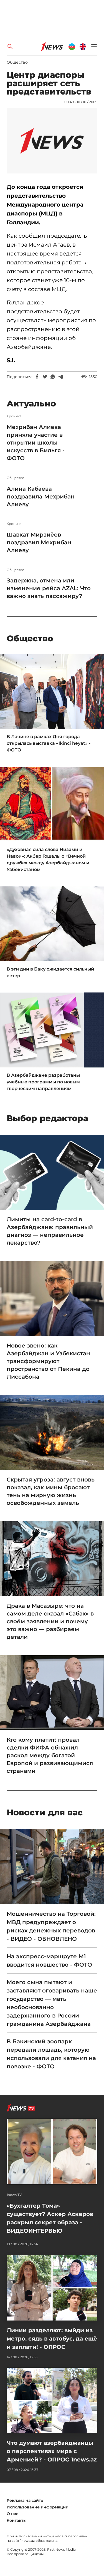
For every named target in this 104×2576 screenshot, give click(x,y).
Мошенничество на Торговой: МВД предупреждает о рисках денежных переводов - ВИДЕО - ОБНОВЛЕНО (51, 1926)
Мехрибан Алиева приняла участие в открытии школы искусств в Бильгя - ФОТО (36, 443)
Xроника (14, 416)
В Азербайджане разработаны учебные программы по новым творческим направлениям (43, 1082)
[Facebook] (37, 377)
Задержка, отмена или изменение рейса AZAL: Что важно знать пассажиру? (49, 588)
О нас (12, 2514)
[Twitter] (45, 377)
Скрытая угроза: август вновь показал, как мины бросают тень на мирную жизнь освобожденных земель (51, 1491)
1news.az (27, 2541)
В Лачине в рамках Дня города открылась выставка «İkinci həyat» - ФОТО (49, 743)
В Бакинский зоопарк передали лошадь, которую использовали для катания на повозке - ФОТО (51, 2054)
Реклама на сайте (25, 2500)
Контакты (17, 2520)
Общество (17, 62)
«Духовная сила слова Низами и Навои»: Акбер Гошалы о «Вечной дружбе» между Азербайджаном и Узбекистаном (48, 859)
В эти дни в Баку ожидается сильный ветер (50, 972)
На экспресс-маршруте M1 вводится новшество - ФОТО (49, 1960)
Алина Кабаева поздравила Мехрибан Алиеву (41, 497)
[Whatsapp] (53, 377)
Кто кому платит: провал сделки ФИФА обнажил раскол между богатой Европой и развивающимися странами (50, 1755)
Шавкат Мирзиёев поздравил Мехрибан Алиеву (39, 542)
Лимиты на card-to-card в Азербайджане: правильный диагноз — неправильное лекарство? (50, 1231)
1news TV (14, 2195)
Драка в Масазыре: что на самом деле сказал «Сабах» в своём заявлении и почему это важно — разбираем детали (50, 1621)
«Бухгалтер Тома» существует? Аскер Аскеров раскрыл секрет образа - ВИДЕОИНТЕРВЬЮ (50, 2218)
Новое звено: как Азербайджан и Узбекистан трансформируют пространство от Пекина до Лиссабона (48, 1361)
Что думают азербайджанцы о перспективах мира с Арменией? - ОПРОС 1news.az (52, 2451)
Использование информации (38, 2507)
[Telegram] (60, 377)
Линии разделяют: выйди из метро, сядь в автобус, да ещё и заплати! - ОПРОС (52, 2339)
